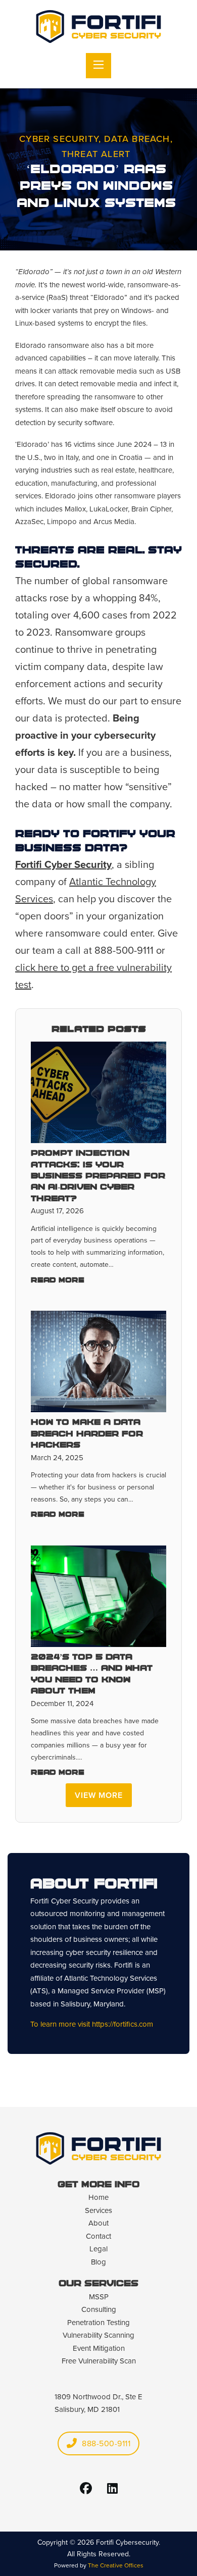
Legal (98, 2249)
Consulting (99, 2309)
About (98, 2223)
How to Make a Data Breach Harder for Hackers (87, 1434)
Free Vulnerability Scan (99, 2361)
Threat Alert (96, 154)
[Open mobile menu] (98, 66)
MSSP (99, 2297)
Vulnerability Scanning (98, 2335)
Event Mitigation (99, 2348)
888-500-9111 (106, 2443)
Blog (98, 2262)
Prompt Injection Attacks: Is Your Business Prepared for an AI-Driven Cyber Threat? (98, 1176)
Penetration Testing (98, 2323)
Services (98, 2210)
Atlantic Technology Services (111, 1978)
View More (99, 1795)
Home (98, 2197)
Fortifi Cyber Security (63, 864)
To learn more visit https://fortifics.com (92, 2024)
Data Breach (137, 139)
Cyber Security (59, 139)
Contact (98, 2236)
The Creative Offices (116, 2565)
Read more (58, 1281)
